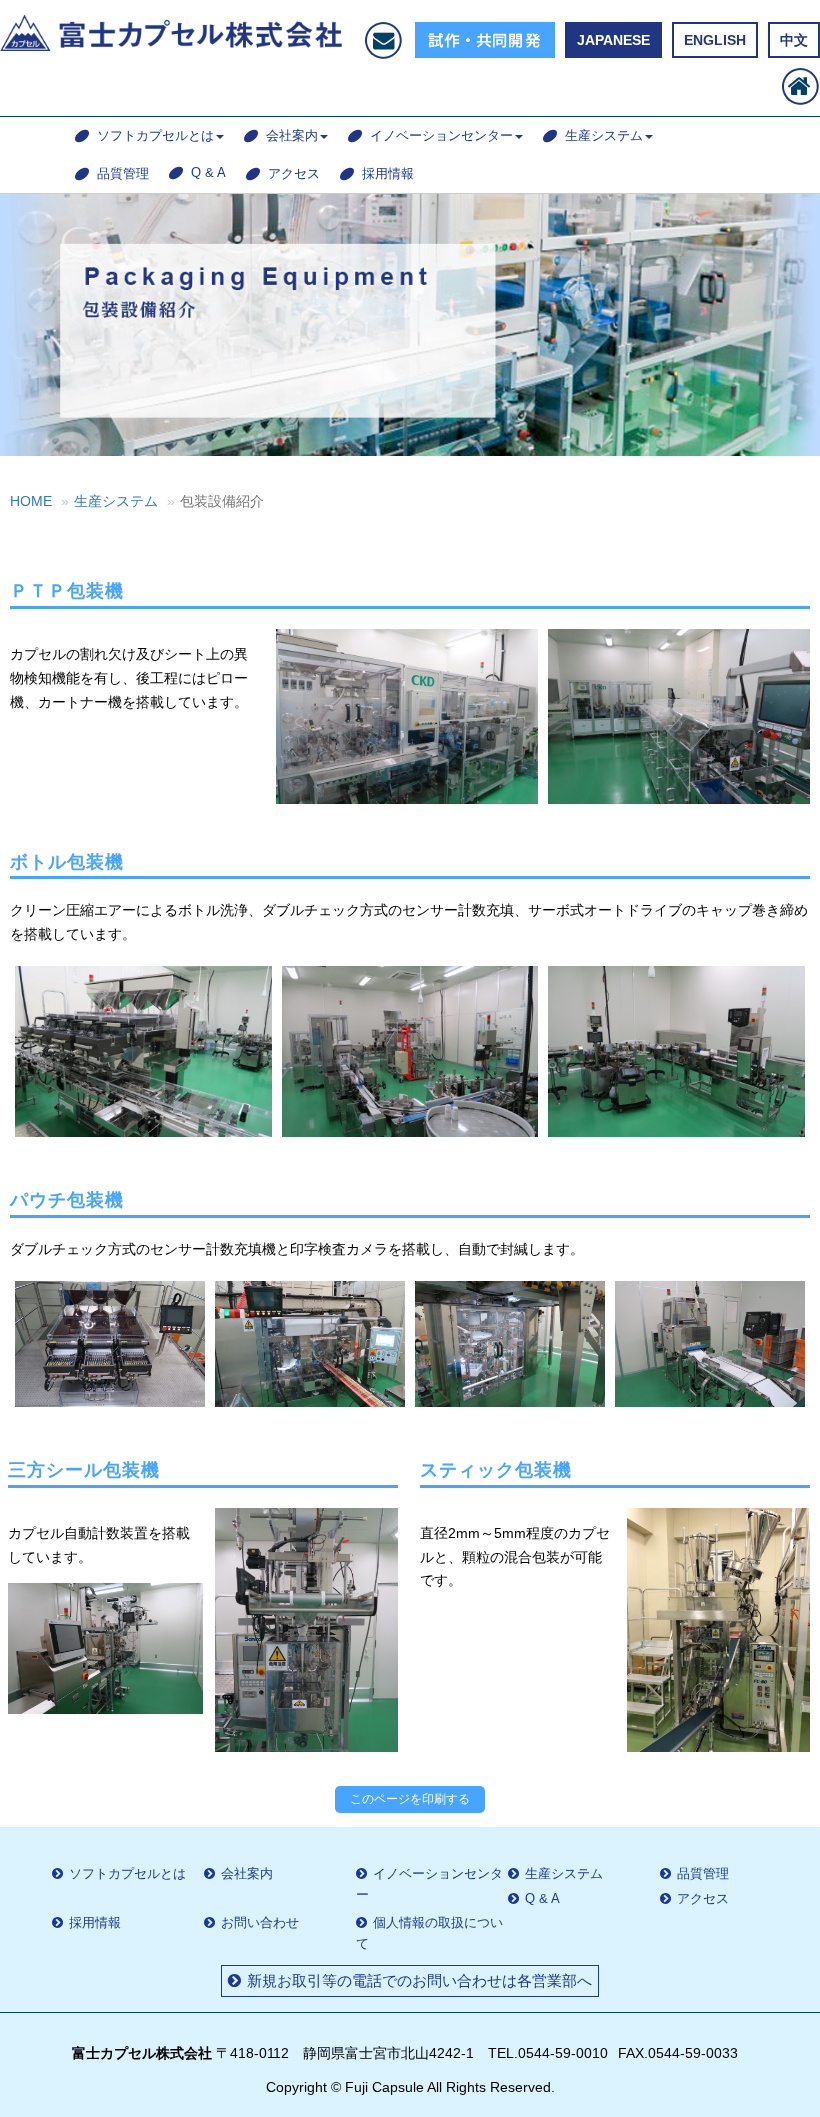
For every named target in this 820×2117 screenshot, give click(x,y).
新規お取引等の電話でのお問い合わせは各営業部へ (419, 1980)
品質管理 (123, 173)
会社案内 (292, 135)
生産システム (604, 135)
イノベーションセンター (441, 135)
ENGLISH (715, 40)
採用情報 (388, 173)
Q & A (208, 172)
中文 (794, 40)
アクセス (294, 173)
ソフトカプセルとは (155, 135)
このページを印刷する (410, 1799)
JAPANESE (613, 40)
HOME (31, 501)
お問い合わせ (260, 1922)
